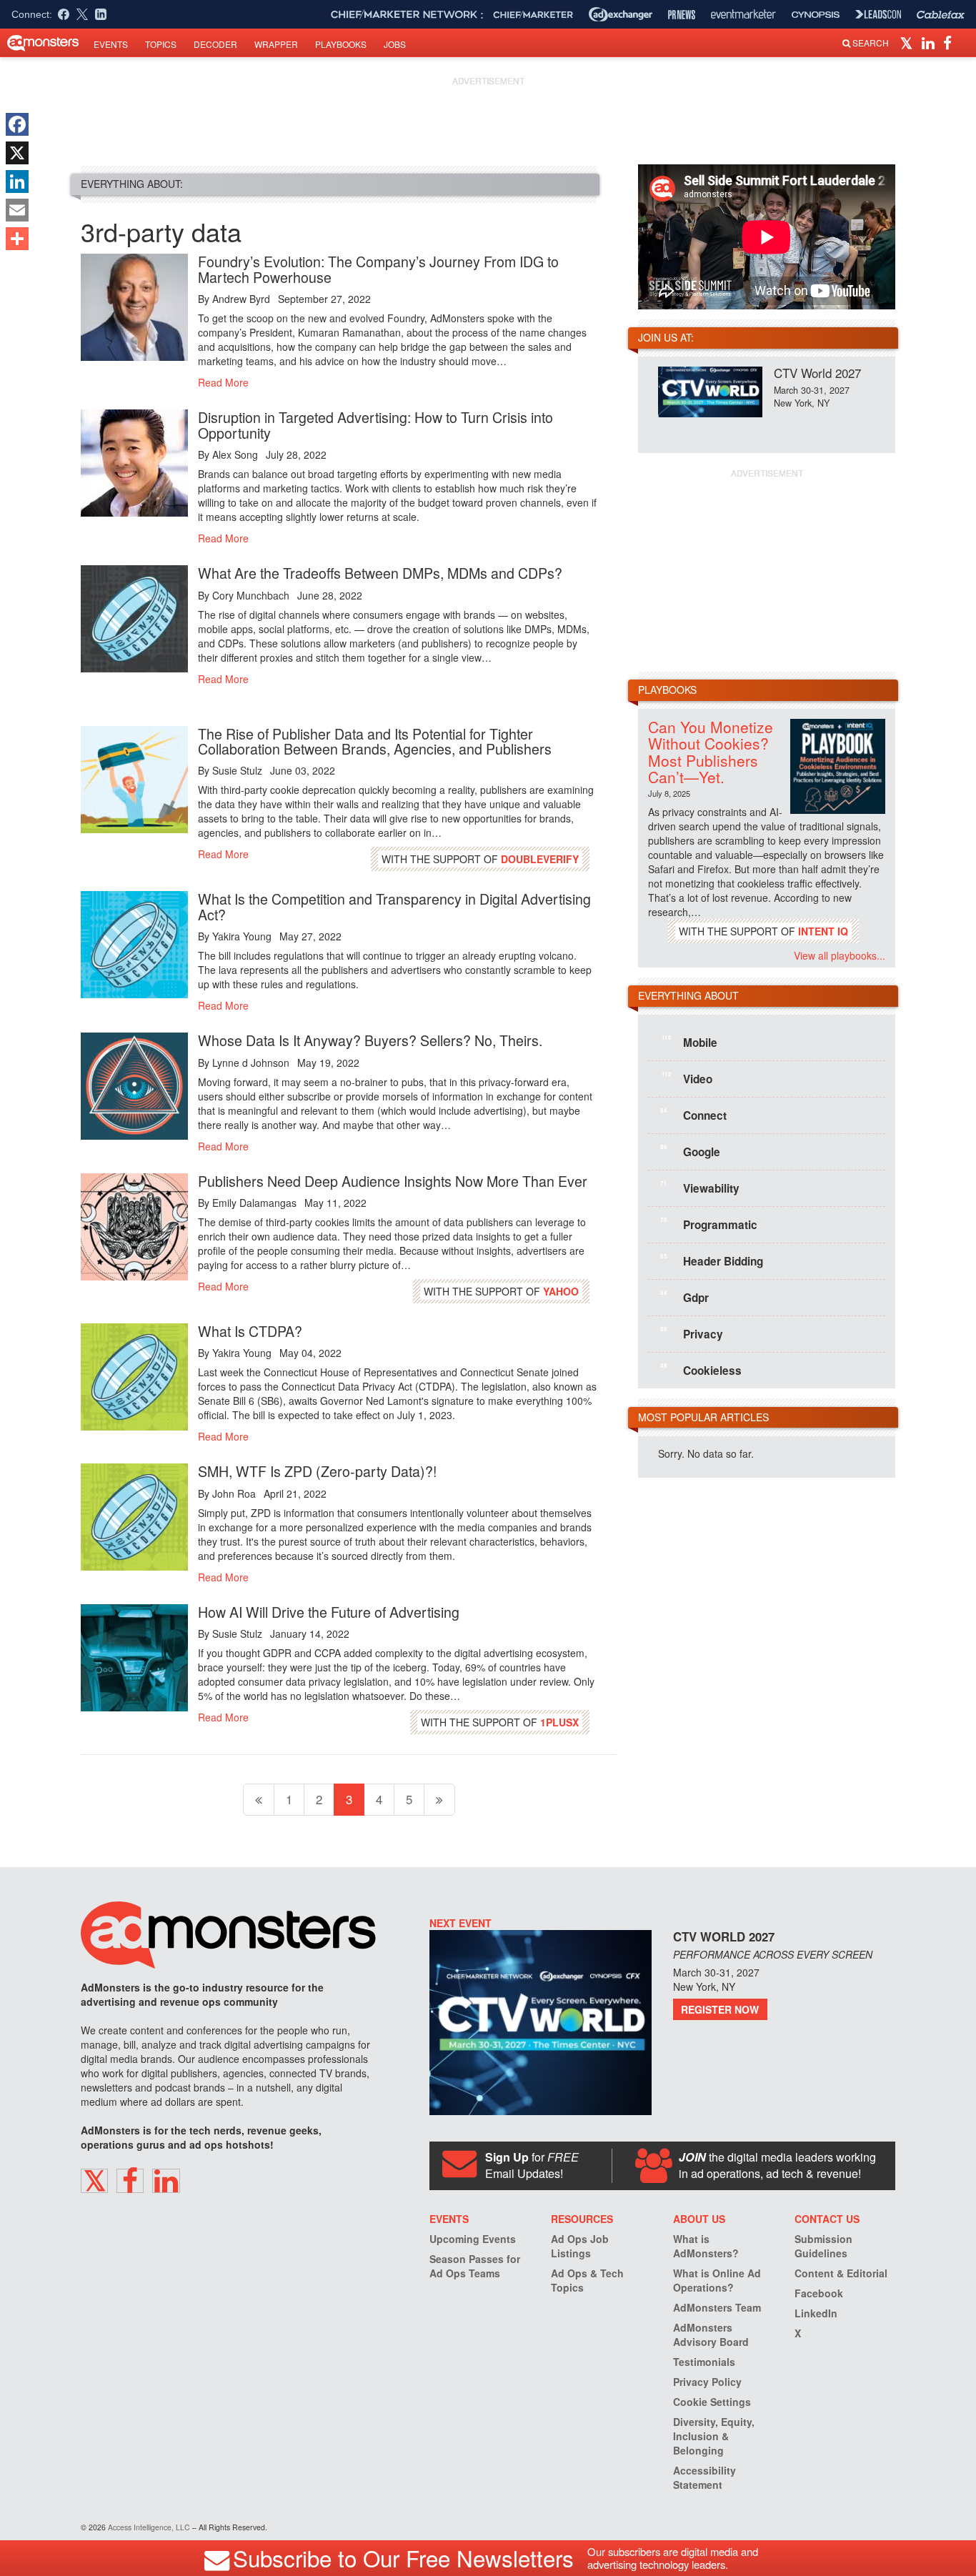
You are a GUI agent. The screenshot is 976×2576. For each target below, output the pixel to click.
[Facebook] (17, 124)
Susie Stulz (237, 770)
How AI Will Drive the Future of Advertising (329, 1612)
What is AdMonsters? (706, 2246)
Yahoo (561, 1291)
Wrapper (276, 44)
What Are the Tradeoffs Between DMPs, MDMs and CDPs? (380, 573)
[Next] (439, 1800)
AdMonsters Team (717, 2307)
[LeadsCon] (878, 14)
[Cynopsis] (816, 15)
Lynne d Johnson (251, 1063)
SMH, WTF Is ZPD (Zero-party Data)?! (317, 1471)
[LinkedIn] (17, 181)
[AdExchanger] (621, 14)
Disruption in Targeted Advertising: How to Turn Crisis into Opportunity (375, 425)
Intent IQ (823, 931)
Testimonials (704, 2362)
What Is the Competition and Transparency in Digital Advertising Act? (394, 906)
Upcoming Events (473, 2239)
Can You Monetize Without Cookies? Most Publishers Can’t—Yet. (711, 751)
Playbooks (341, 44)
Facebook (819, 2293)
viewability (700, 1188)
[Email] (17, 210)
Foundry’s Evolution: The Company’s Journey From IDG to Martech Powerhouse (378, 269)
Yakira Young (242, 936)
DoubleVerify (540, 859)
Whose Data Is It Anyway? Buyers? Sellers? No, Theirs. (370, 1040)
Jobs (395, 44)
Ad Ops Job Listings (580, 2246)
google (690, 1151)
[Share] (17, 239)
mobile (689, 1042)
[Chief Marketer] (533, 15)
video (687, 1078)
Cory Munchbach (251, 595)
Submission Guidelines (823, 2246)
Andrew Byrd (241, 299)
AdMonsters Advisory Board (711, 2334)
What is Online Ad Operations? (717, 2280)
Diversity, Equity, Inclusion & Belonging (714, 2436)
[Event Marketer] (743, 15)
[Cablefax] (941, 15)
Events (111, 44)
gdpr (684, 1297)
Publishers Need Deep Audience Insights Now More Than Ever (393, 1181)
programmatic (709, 1224)
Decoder (215, 44)
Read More (223, 382)
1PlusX (559, 1722)
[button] (908, 42)
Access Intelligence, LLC (149, 2527)
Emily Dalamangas (254, 1203)
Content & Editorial (841, 2273)
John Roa (234, 1493)
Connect (693, 1115)
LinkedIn (816, 2313)
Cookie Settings (712, 2402)
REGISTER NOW (720, 2009)
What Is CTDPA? (250, 1331)
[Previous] (259, 1800)
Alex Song (235, 454)
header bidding (712, 1260)
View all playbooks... (840, 955)
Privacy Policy (707, 2382)
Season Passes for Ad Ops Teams (475, 2266)
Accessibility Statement (704, 2477)
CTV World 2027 (817, 373)
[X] (17, 153)
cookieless (701, 1370)
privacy (692, 1333)
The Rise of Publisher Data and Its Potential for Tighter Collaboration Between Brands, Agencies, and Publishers (375, 741)
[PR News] (682, 15)
